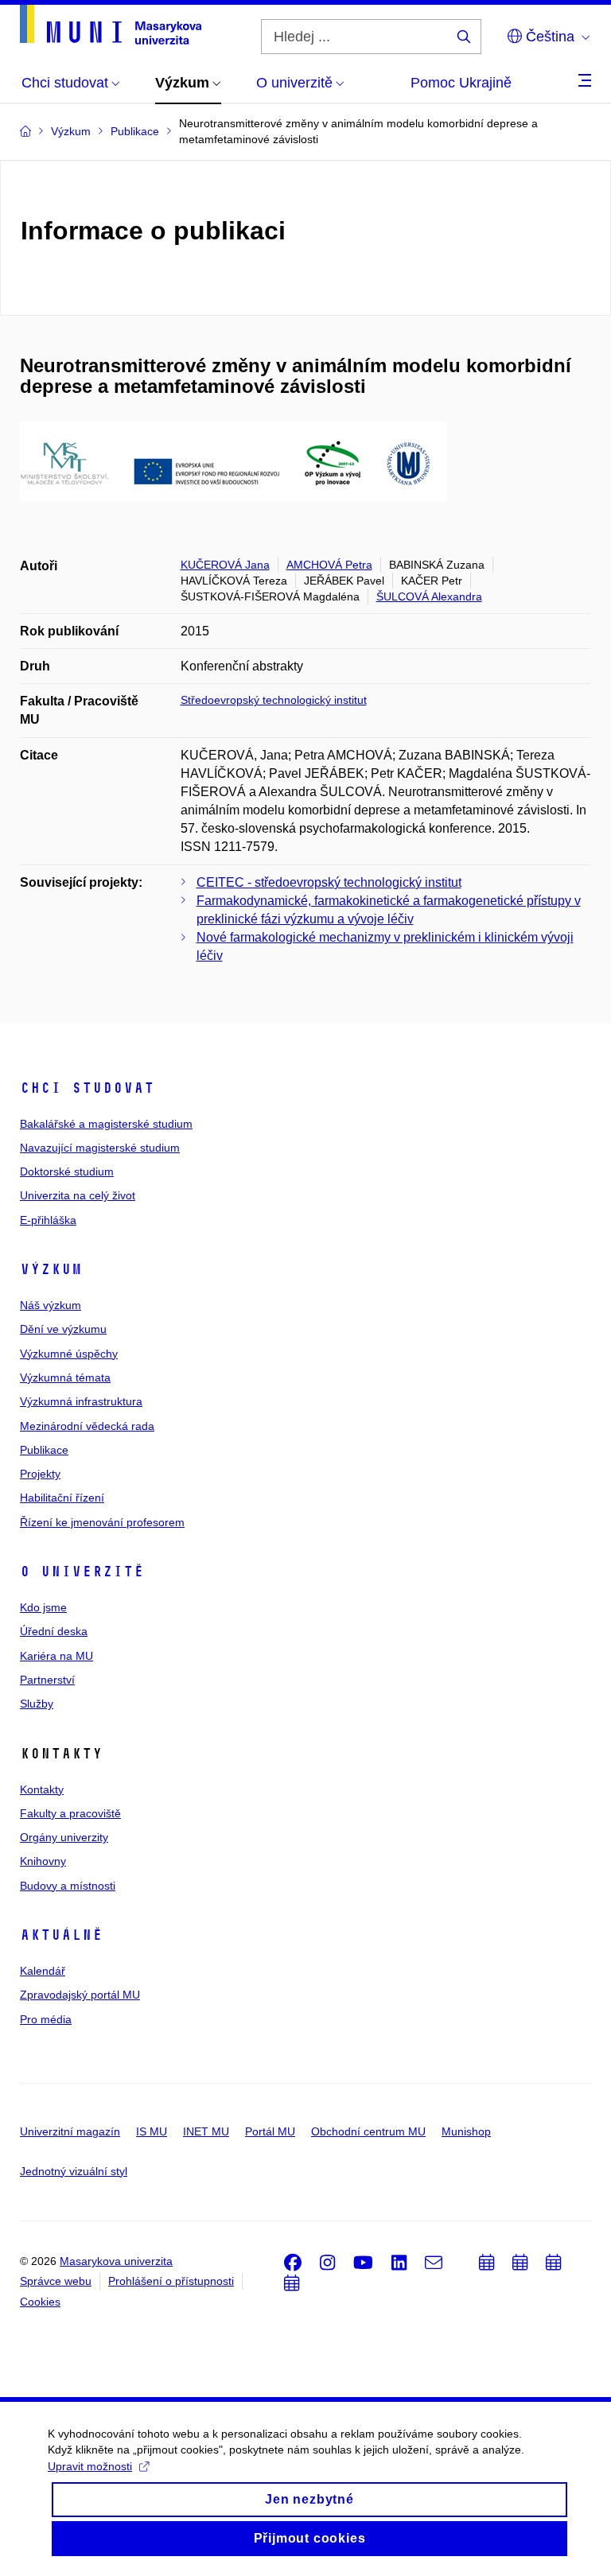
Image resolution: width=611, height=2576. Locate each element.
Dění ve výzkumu (63, 1329)
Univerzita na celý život (78, 1195)
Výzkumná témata (65, 1377)
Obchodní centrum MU (368, 2131)
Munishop (466, 2131)
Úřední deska (54, 1631)
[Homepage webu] (111, 25)
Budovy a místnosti (68, 1886)
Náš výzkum (51, 1305)
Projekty (40, 1474)
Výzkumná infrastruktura (81, 1401)
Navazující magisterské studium (100, 1148)
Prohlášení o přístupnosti (171, 2281)
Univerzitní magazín (70, 2131)
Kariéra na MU (56, 1656)
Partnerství (47, 1680)
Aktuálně (61, 1935)
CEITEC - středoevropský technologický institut (329, 882)
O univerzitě (82, 1572)
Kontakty (42, 1789)
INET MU (206, 2131)
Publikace (44, 1450)
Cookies (40, 2302)
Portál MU (270, 2131)
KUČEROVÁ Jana (225, 565)
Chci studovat (87, 1088)
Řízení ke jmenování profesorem (102, 1522)
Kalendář (43, 1971)
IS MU (152, 2131)
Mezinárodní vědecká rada (87, 1426)
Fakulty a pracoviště (70, 1813)
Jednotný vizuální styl (74, 2171)
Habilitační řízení (62, 1498)
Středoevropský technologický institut (274, 700)
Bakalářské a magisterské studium (106, 1124)
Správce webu (56, 2281)
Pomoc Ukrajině (461, 83)
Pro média (46, 2019)
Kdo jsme (43, 1607)
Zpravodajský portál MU (80, 1995)
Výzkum (51, 1269)
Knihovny (43, 1861)
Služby (37, 1704)
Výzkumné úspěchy (69, 1354)
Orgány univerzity (64, 1837)
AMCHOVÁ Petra (329, 565)
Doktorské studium (67, 1171)
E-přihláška (48, 1220)
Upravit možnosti (90, 2466)
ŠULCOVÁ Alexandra (429, 596)
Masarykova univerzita (116, 2261)
